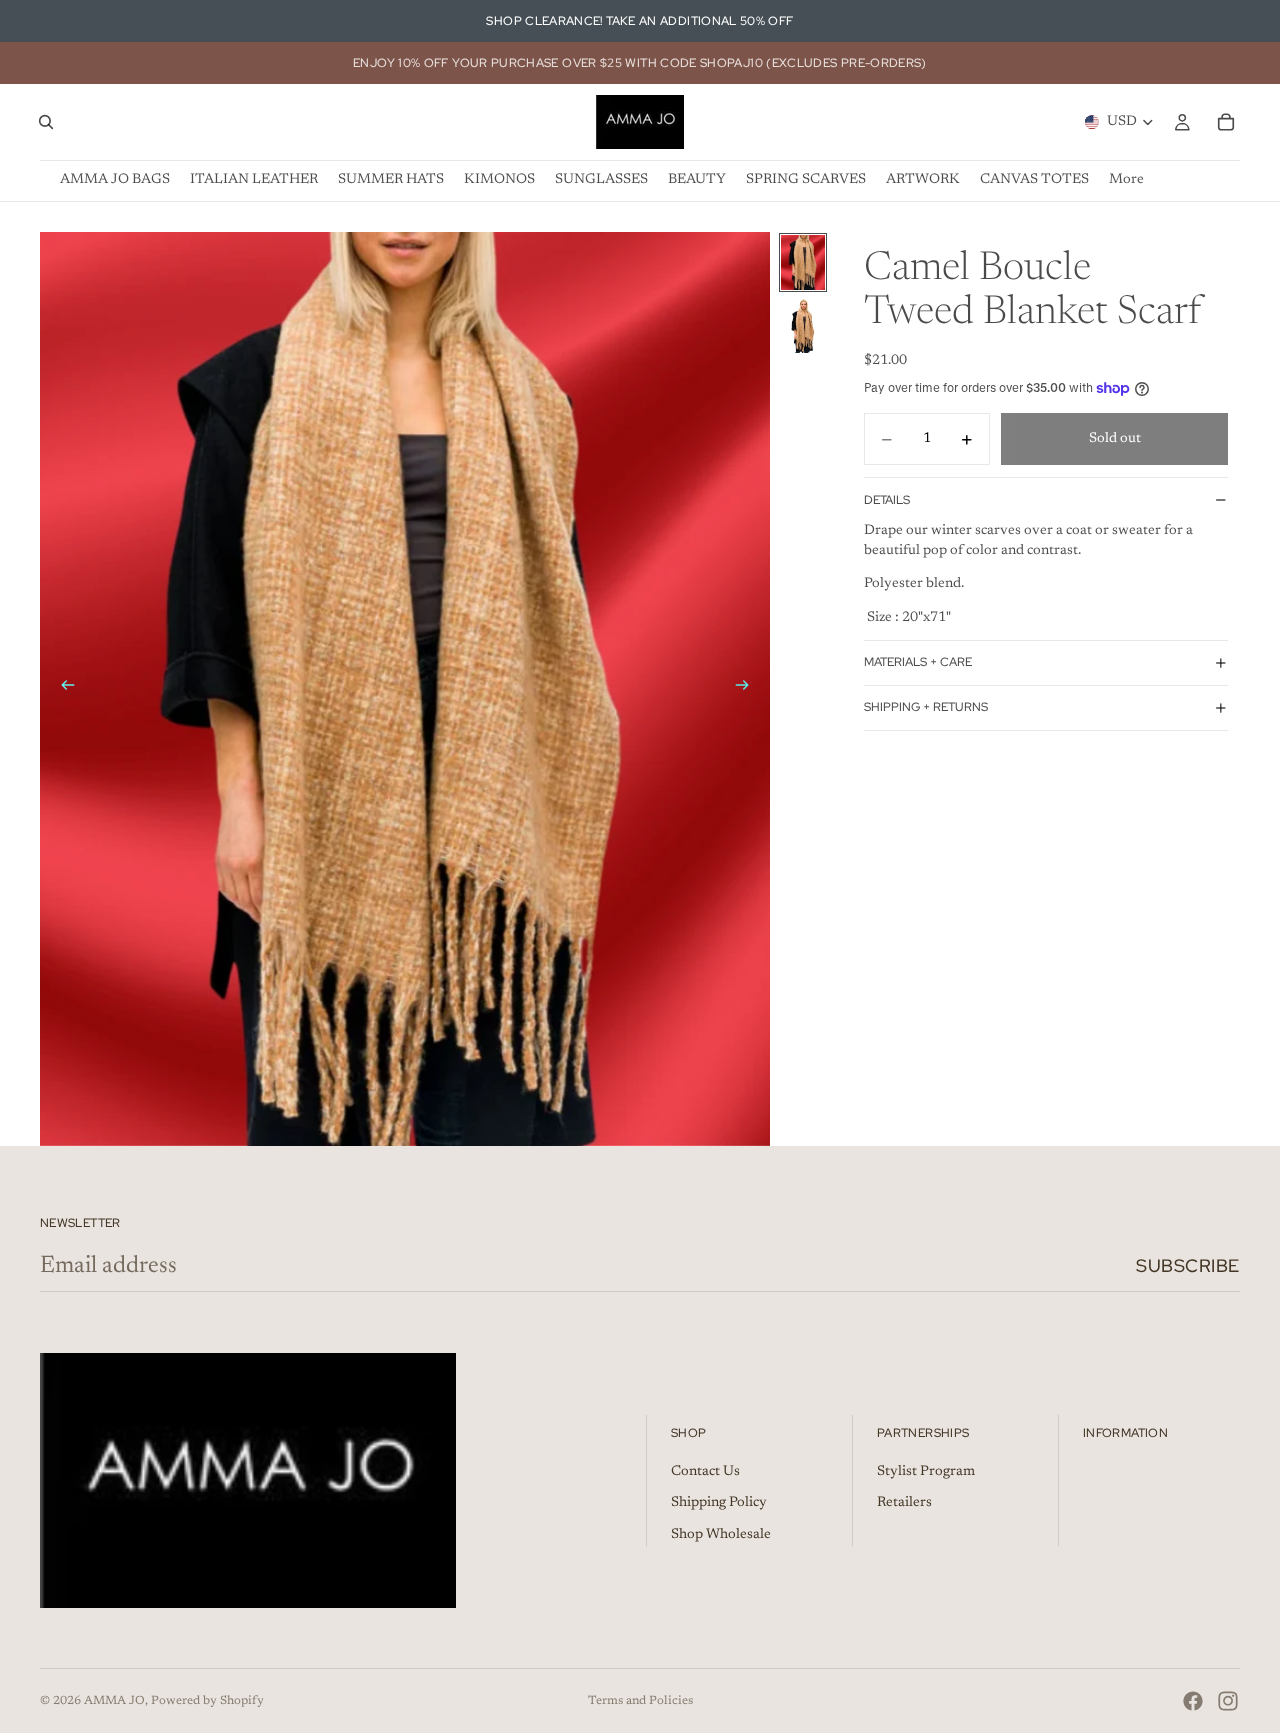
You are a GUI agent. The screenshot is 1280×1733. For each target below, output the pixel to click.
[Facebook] (1193, 1701)
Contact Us (705, 1472)
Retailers (904, 1504)
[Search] (46, 122)
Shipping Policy (719, 1504)
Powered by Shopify (207, 1701)
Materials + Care (918, 662)
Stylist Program (926, 1472)
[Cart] (1226, 122)
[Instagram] (1228, 1701)
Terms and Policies (640, 1701)
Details (887, 500)
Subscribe (1188, 1265)
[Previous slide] (62, 689)
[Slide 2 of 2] (803, 325)
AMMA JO (114, 1701)
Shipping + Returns (926, 707)
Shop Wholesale (721, 1535)
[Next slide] (748, 689)
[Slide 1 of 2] (803, 262)
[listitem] (1126, 180)
